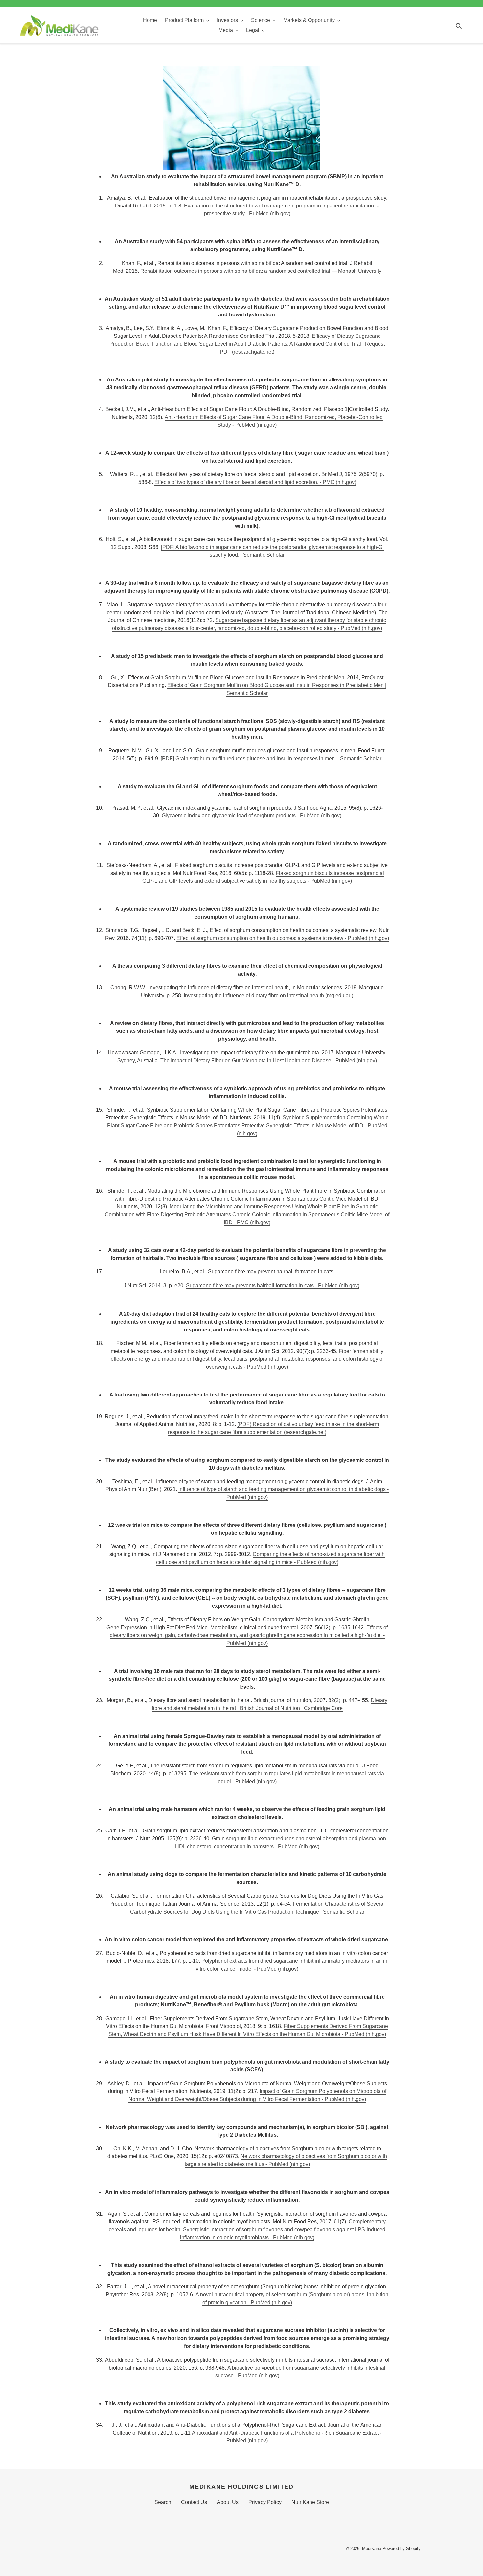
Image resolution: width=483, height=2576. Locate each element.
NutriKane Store (310, 2502)
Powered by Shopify (402, 2549)
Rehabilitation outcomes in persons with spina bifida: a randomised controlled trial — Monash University (261, 271)
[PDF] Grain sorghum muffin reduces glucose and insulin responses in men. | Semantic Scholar (271, 758)
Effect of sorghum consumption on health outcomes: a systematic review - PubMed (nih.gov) (283, 938)
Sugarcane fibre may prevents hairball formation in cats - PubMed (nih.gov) (273, 1285)
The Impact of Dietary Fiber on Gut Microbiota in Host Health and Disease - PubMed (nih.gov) (269, 1061)
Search (163, 2502)
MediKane (372, 2549)
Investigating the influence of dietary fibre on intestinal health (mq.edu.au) (268, 996)
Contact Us (194, 2502)
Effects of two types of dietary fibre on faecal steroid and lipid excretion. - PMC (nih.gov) (255, 482)
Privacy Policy (265, 2502)
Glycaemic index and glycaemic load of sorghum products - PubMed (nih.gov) (252, 816)
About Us (228, 2502)
